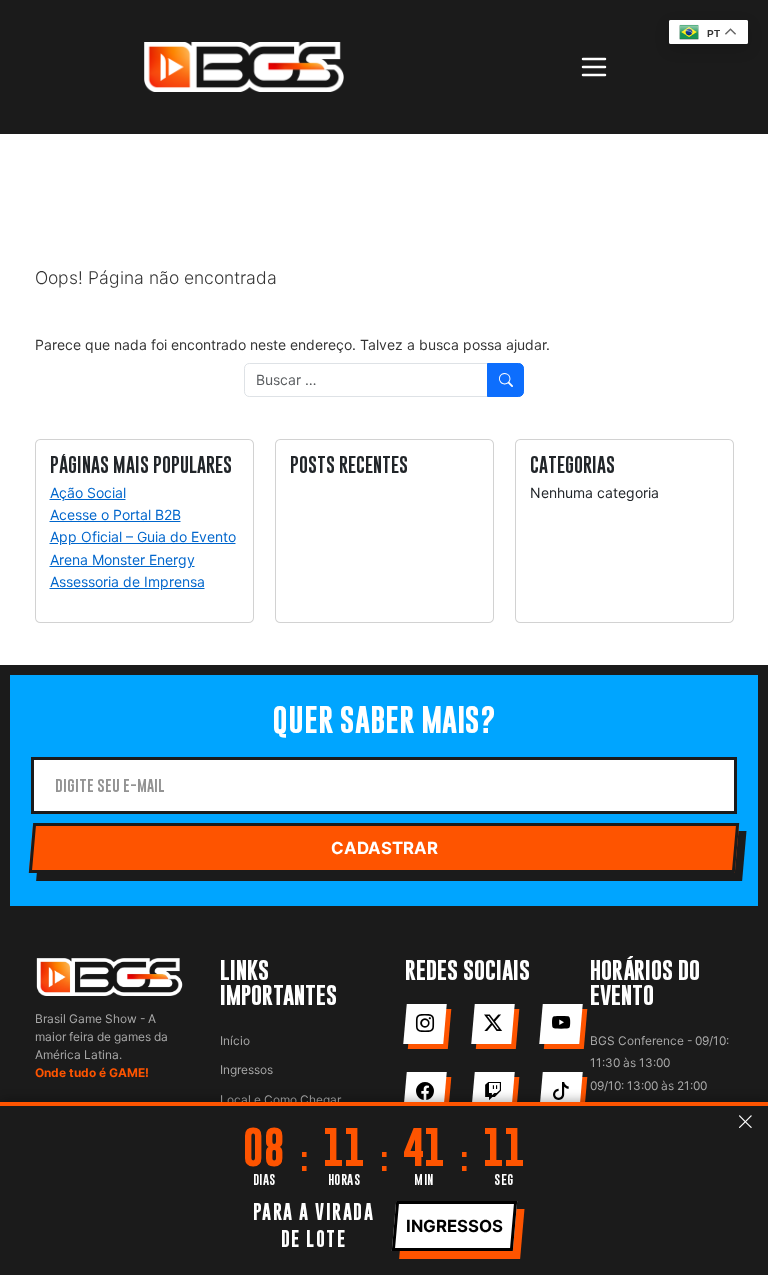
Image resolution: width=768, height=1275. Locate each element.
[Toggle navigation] (594, 67)
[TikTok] (560, 1092)
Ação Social (88, 492)
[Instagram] (424, 1024)
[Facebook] (424, 1092)
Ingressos (246, 1069)
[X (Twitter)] (492, 1024)
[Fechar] (745, 1122)
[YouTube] (560, 1024)
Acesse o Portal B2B (115, 514)
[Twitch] (492, 1092)
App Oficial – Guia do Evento (143, 536)
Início (235, 1040)
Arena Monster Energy (122, 559)
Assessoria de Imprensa (127, 581)
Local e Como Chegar (280, 1099)
